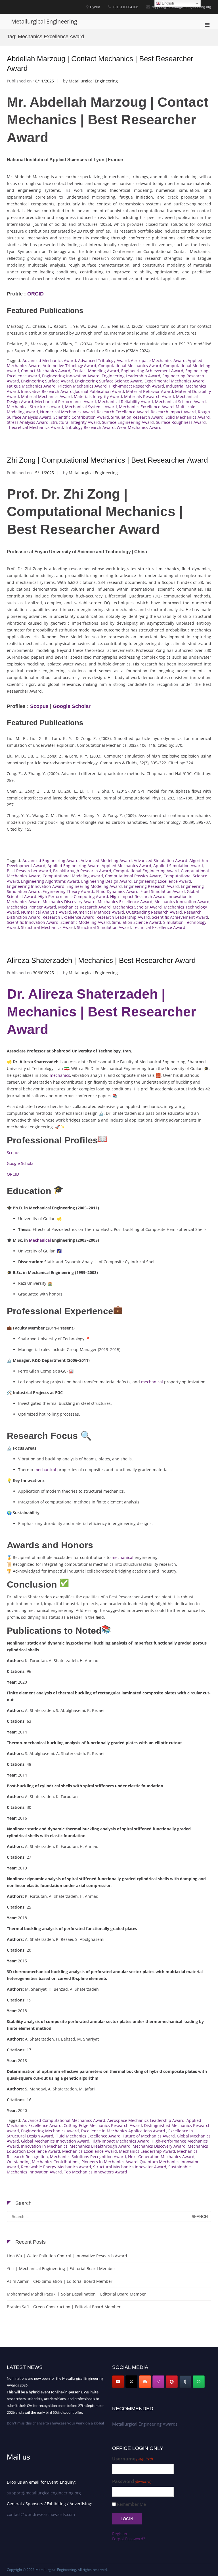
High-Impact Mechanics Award (120, 2141)
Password (132, 2482)
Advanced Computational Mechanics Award (64, 2120)
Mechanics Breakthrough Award (100, 2146)
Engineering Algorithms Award (50, 881)
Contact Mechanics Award (46, 371)
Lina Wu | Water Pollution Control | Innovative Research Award (67, 2256)
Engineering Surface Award (47, 381)
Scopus (39, 706)
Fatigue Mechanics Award (31, 386)
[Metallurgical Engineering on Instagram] (158, 2382)
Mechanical (40, 1240)
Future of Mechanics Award (149, 2136)
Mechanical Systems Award (91, 407)
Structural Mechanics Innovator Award (130, 2167)
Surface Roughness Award (181, 422)
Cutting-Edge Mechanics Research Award (103, 2125)
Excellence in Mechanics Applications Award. (124, 2131)
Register (120, 2534)
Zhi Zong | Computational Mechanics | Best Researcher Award (107, 460)
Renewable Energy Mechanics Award (56, 2167)
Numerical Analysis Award (46, 912)
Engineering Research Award (151, 886)
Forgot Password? (129, 2539)
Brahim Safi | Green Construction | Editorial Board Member (64, 2307)
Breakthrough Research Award (82, 871)
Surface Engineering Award (128, 422)
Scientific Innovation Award (33, 922)
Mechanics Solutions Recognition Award (88, 2157)
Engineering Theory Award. (68, 891)
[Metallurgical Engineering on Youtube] (118, 2382)
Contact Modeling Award (96, 371)
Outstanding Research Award (154, 912)
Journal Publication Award (99, 391)
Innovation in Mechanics (44, 2146)
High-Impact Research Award (136, 386)
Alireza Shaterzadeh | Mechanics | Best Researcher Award (101, 960)
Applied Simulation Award (178, 866)
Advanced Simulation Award (161, 861)
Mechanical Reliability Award (125, 402)
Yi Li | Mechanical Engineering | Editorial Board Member (61, 2268)
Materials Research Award (149, 396)
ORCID (35, 294)
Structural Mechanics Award (48, 927)
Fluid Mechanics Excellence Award (88, 2136)
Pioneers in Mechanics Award (110, 2162)
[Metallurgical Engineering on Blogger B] (145, 2382)
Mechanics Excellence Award (146, 407)
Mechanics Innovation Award (182, 902)
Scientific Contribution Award (81, 417)
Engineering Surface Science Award (109, 381)
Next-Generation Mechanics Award (161, 2157)
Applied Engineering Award (74, 866)
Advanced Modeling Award (106, 861)
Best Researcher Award (29, 871)
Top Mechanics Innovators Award (96, 2172)
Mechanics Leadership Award (147, 2151)
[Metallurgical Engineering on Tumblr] (185, 2382)
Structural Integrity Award (75, 422)
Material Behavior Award (150, 391)
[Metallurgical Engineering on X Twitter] (131, 2382)
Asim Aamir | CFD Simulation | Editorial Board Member (60, 2281)
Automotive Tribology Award (69, 366)
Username (133, 2459)
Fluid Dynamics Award (117, 891)
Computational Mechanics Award (130, 366)
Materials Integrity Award (98, 396)
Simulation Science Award (137, 922)
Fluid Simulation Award (163, 891)
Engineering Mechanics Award (50, 2131)
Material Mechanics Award (46, 396)
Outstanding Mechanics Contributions (43, 2162)
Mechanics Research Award (84, 907)
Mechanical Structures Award (35, 407)
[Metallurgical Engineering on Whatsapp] (199, 2382)
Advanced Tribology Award (103, 360)
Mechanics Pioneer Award (32, 907)
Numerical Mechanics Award (67, 412)
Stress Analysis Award (28, 422)
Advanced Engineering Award (51, 861)
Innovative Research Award (47, 391)
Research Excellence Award (123, 412)
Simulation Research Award (137, 417)
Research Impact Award (173, 412)
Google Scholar (72, 706)
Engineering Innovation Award (71, 376)
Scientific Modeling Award (85, 922)
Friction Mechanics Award (82, 386)
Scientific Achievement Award (180, 917)
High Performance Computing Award (73, 896)
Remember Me (131, 2504)
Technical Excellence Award (159, 927)
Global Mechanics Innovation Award (55, 2141)
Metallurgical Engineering (44, 21)
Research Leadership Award (123, 917)
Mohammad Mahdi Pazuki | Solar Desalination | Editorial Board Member (76, 2294)
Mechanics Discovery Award (69, 902)
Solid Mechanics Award (188, 417)
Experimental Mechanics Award (175, 381)
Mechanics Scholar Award (137, 907)
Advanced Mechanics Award (49, 360)
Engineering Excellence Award (162, 881)
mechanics (60, 1075)
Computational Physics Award (133, 876)
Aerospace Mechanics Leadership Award (146, 2120)
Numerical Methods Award (98, 912)
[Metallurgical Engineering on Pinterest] (172, 2382)
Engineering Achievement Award (152, 371)
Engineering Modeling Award (94, 886)
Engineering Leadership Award (131, 376)
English (167, 3)
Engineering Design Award (106, 881)
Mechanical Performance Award (66, 402)
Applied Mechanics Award (126, 866)
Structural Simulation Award (104, 927)
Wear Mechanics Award (139, 427)
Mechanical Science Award (180, 402)
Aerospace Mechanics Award (158, 360)
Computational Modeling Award (73, 876)
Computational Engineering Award (146, 871)
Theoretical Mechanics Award (35, 427)
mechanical (152, 1382)
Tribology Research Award (90, 427)
